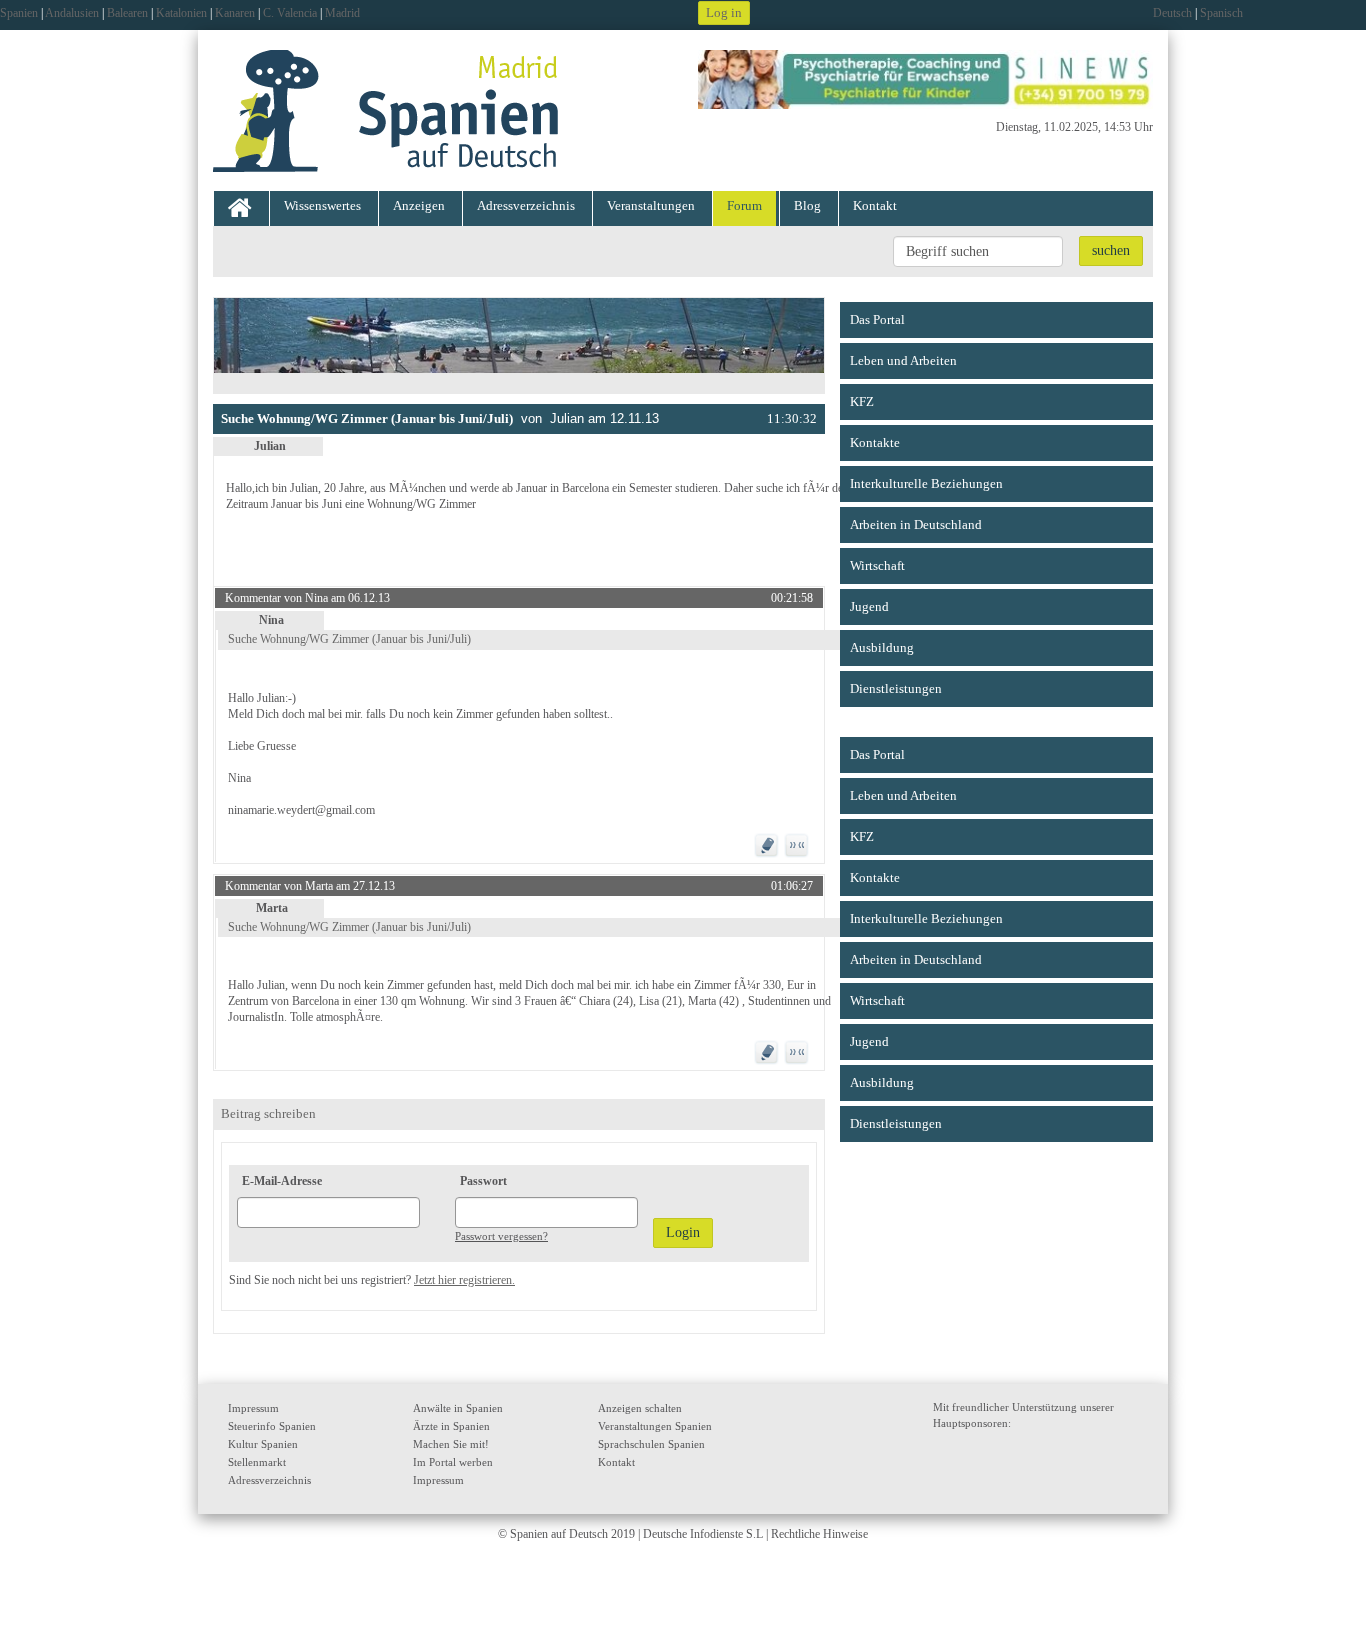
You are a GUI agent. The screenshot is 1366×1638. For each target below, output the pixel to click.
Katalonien (181, 13)
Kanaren (235, 13)
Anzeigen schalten (640, 1408)
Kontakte (875, 442)
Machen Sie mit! (451, 1444)
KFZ (862, 401)
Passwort (483, 1181)
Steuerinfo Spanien (272, 1426)
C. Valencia (290, 13)
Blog (807, 205)
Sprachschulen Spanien (651, 1444)
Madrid (342, 13)
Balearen (127, 13)
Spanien (19, 13)
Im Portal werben (453, 1462)
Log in (724, 12)
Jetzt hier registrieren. (464, 1280)
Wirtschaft (877, 565)
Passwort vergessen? (501, 1236)
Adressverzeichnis (526, 205)
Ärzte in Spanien (451, 1426)
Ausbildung (882, 647)
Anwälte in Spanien (458, 1408)
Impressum (253, 1408)
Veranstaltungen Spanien (655, 1426)
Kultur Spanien (263, 1444)
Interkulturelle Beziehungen (926, 483)
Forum (744, 205)
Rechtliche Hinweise (819, 1534)
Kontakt (875, 205)
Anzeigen (419, 205)
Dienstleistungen (896, 688)
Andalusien (72, 13)
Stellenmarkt (257, 1462)
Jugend (869, 606)
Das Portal (877, 319)
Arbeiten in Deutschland (916, 524)
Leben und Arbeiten (903, 360)
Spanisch (1221, 13)
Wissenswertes (322, 205)
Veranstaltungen (651, 205)
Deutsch (1172, 13)
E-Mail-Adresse (282, 1181)
